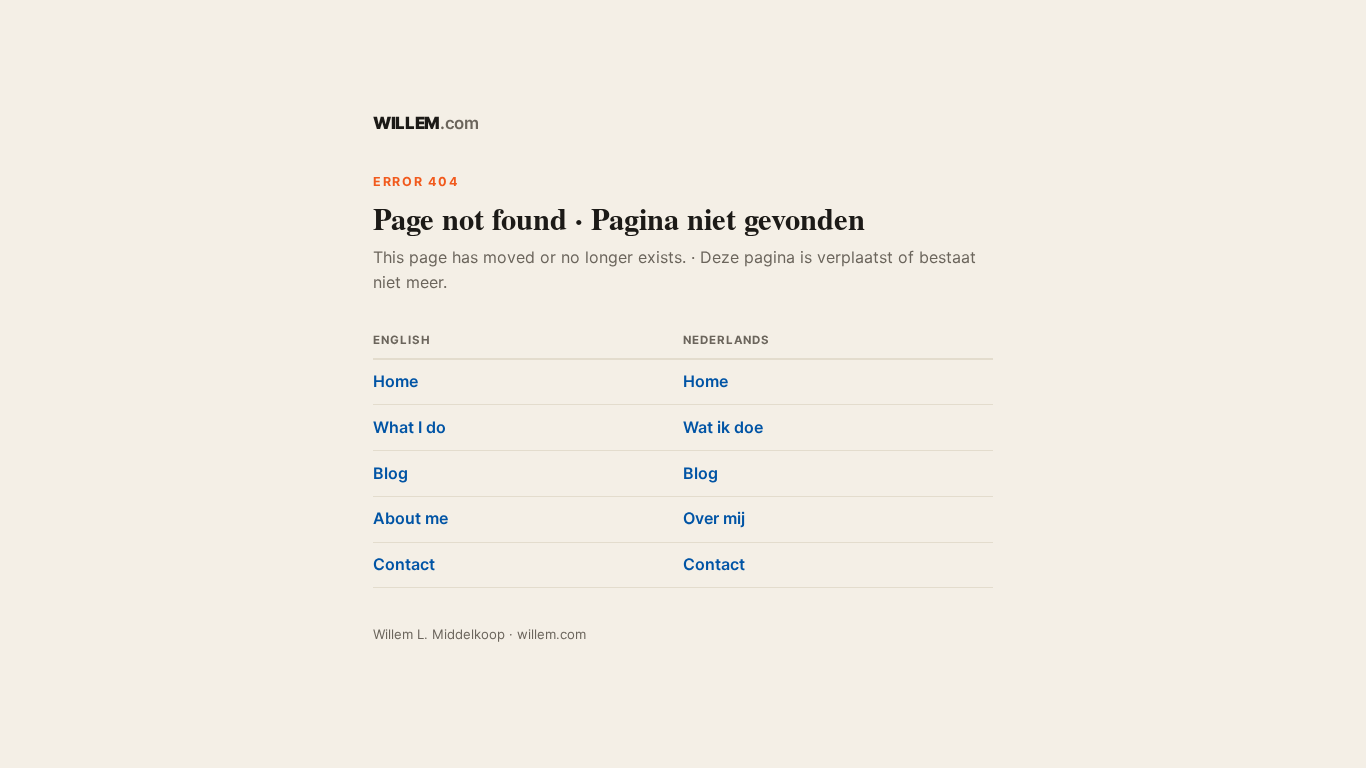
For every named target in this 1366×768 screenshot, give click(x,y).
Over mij (714, 518)
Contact (404, 564)
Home (395, 381)
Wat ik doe (723, 427)
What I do (409, 427)
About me (410, 518)
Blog (390, 473)
